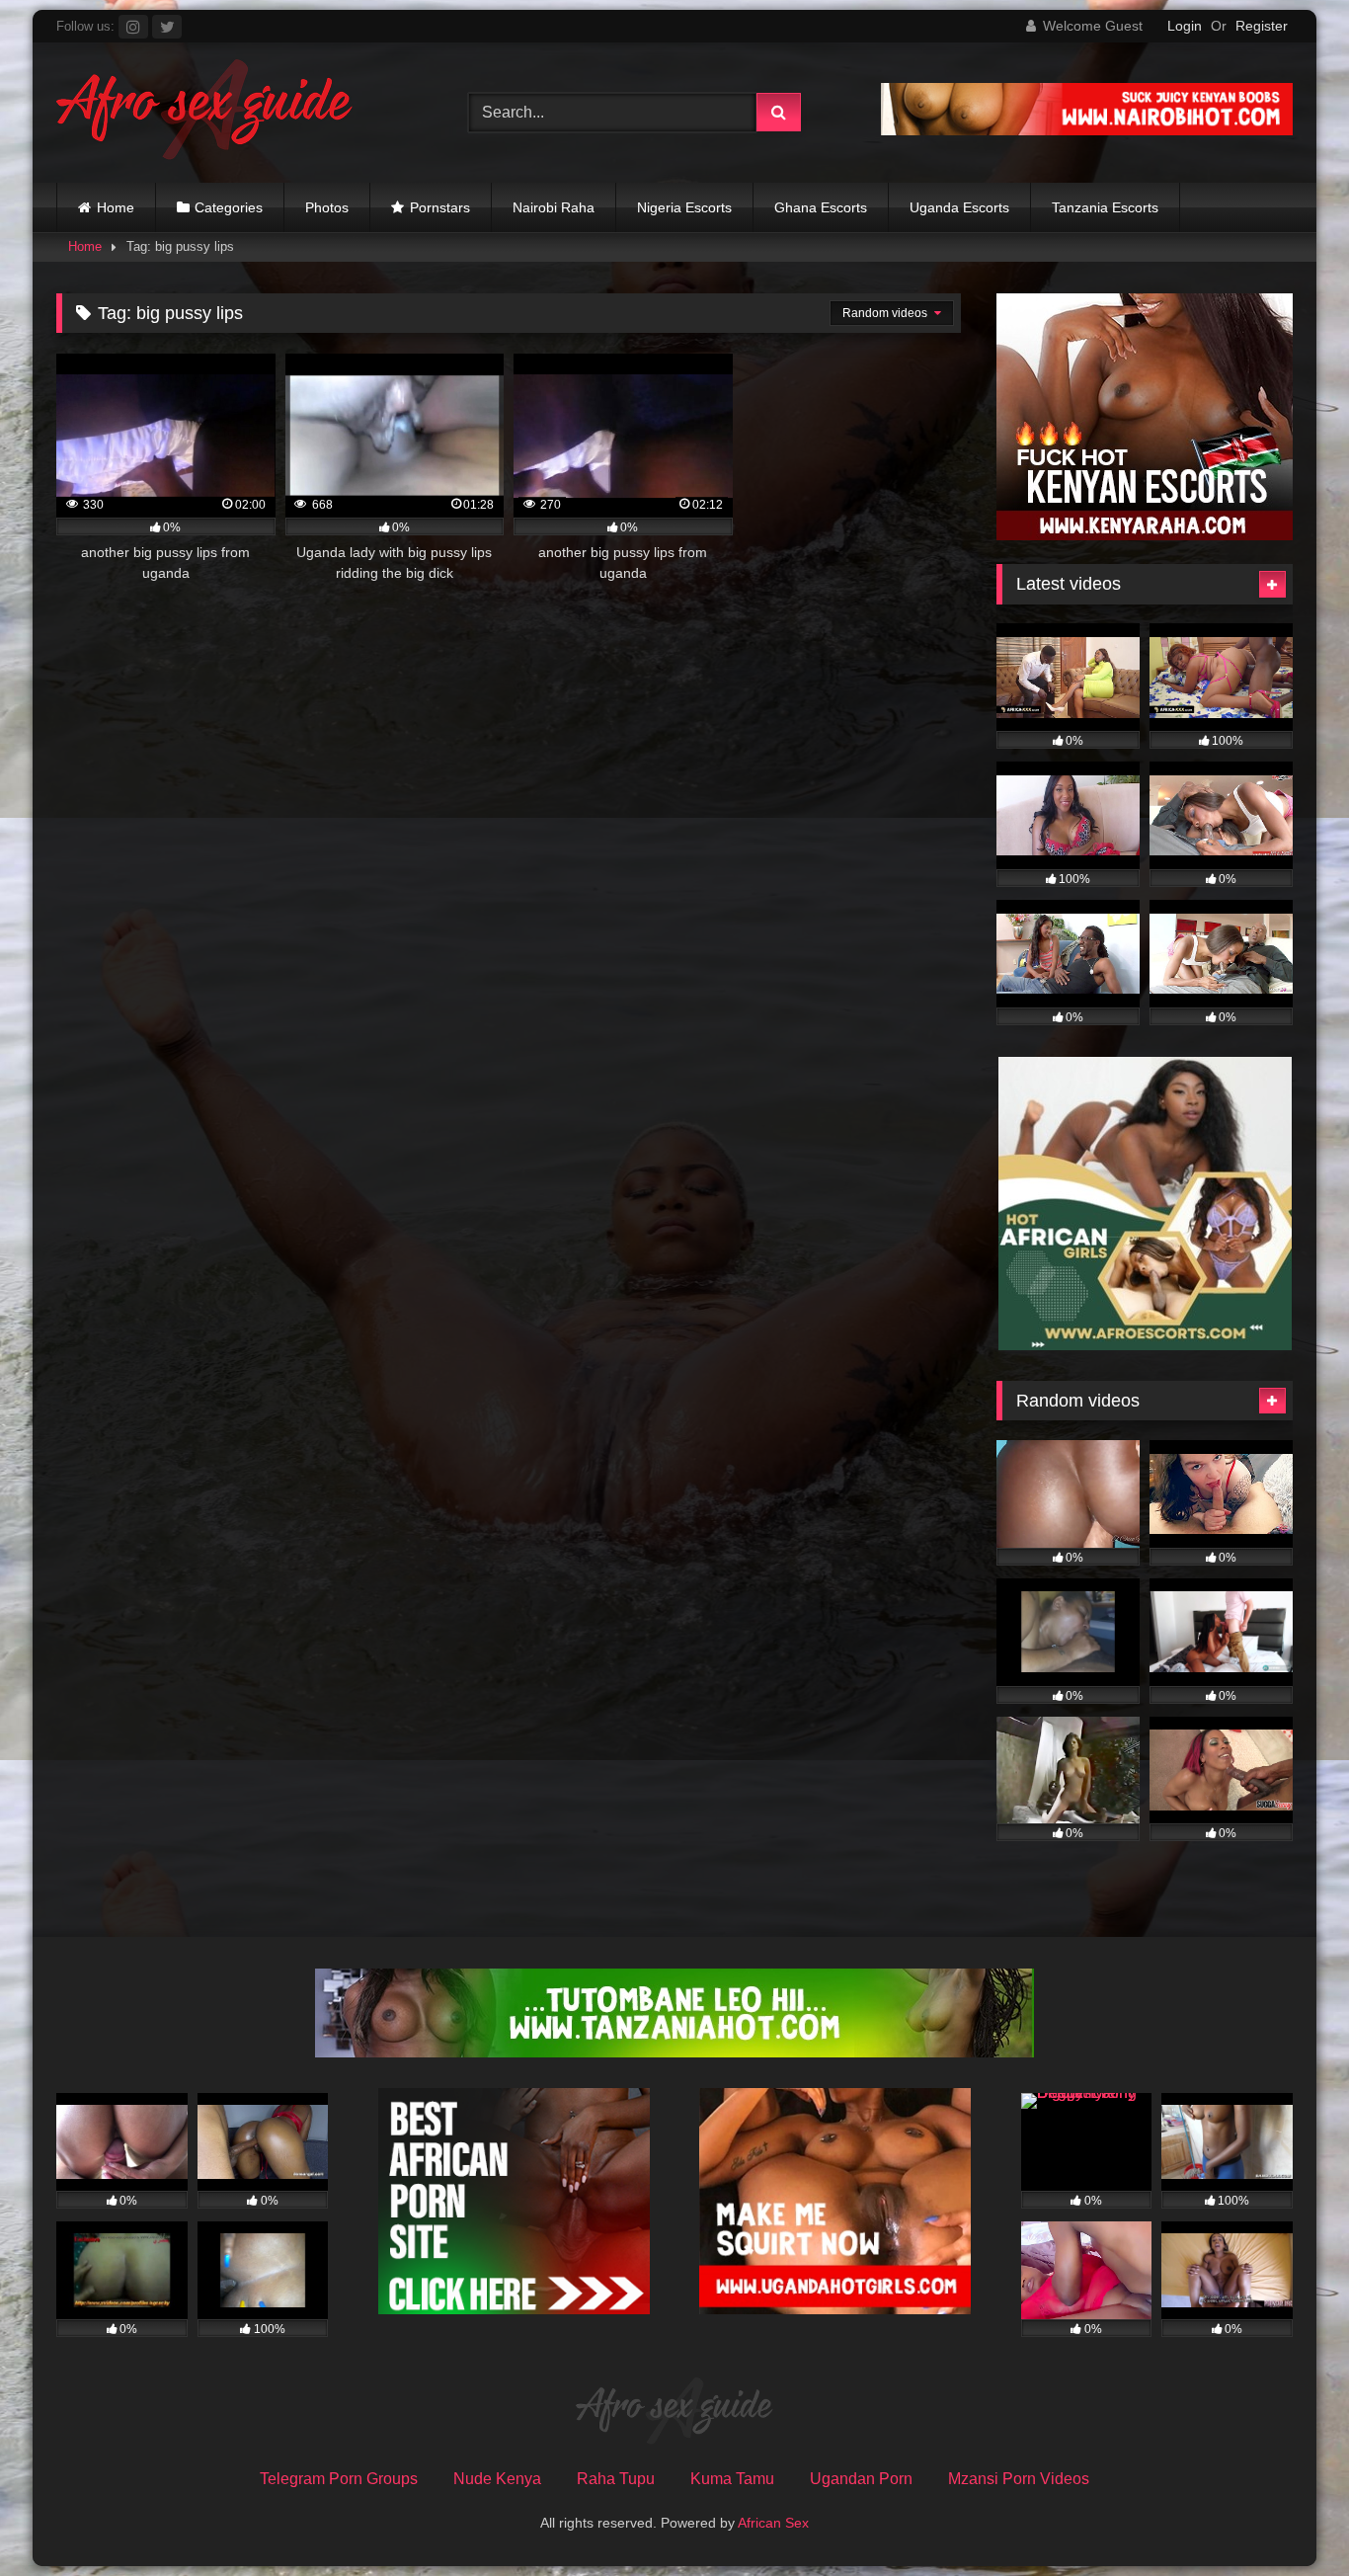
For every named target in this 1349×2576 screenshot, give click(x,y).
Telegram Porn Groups (339, 2479)
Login (1185, 26)
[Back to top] (1288, 2517)
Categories (229, 207)
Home (116, 207)
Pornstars (440, 207)
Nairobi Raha (554, 207)
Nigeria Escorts (684, 207)
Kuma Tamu (732, 2479)
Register (1262, 26)
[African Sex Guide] (204, 113)
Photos (327, 207)
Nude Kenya (497, 2479)
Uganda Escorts (959, 207)
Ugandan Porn (861, 2479)
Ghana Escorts (821, 207)
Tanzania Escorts (1105, 207)
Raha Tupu (616, 2479)
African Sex (773, 2523)
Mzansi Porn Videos (1019, 2479)
